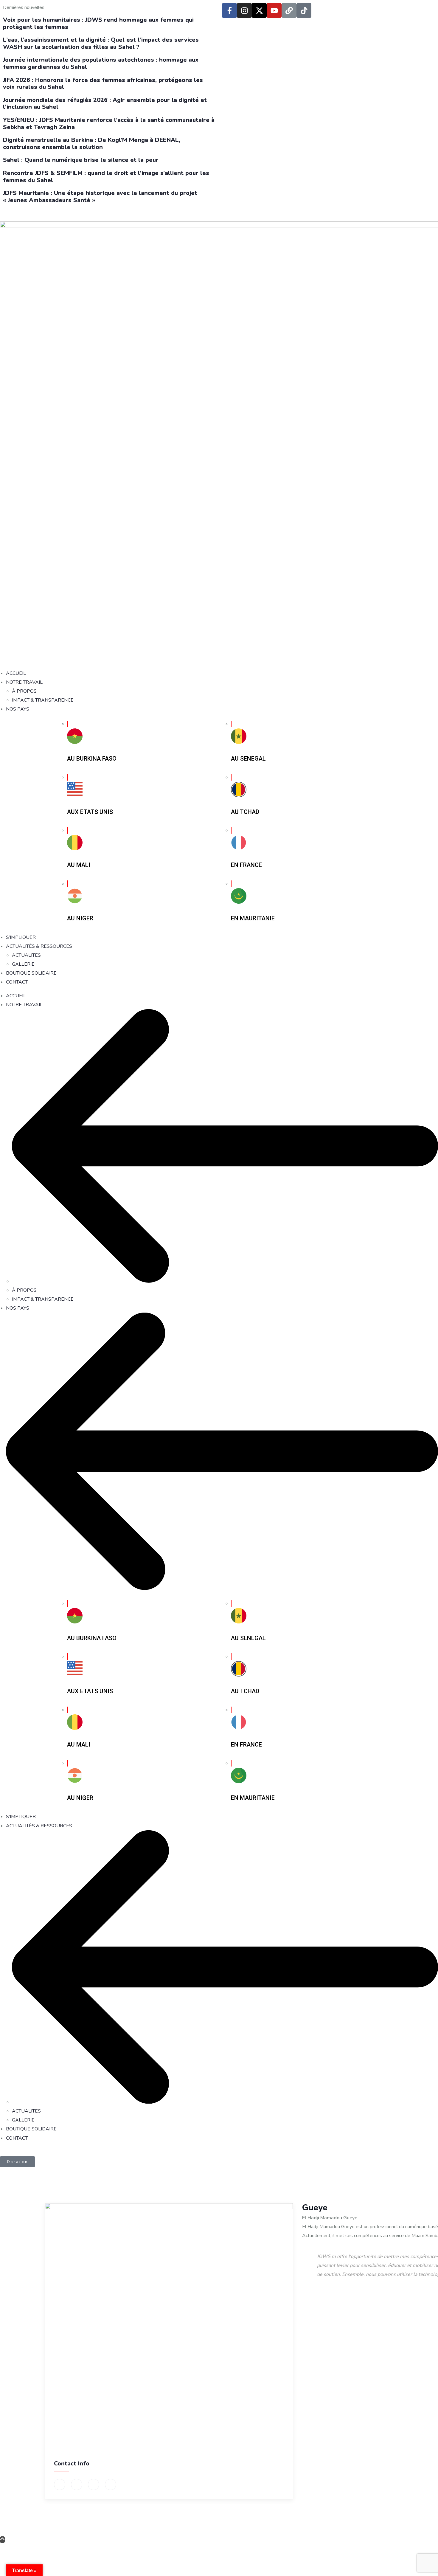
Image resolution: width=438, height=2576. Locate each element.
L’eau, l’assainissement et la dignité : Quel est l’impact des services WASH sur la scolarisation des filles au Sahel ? (101, 43)
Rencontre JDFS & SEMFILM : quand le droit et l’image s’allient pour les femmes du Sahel (106, 177)
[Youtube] (274, 10)
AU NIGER (80, 918)
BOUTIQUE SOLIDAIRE (31, 2129)
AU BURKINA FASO (92, 759)
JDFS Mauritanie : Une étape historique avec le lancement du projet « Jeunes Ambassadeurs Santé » (100, 197)
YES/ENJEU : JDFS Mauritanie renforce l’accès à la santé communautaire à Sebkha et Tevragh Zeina (109, 124)
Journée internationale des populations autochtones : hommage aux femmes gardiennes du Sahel (101, 63)
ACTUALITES (26, 2111)
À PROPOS (24, 1290)
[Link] (289, 10)
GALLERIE (23, 2120)
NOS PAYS (18, 1308)
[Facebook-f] (229, 10)
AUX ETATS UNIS (90, 812)
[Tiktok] (304, 10)
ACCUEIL (16, 996)
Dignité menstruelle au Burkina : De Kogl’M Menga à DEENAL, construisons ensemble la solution (92, 144)
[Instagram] (244, 10)
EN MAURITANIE (253, 918)
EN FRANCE (246, 865)
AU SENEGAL (248, 759)
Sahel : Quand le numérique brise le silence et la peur (81, 160)
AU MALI (79, 865)
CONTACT (17, 2138)
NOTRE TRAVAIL (24, 1005)
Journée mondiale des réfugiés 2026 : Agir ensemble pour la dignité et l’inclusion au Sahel (105, 104)
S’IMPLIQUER (21, 1817)
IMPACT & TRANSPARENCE (43, 1299)
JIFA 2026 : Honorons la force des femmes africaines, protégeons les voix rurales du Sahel (103, 84)
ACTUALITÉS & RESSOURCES (39, 1826)
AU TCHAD (245, 812)
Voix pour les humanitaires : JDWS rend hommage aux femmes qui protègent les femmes (98, 23)
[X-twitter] (259, 10)
